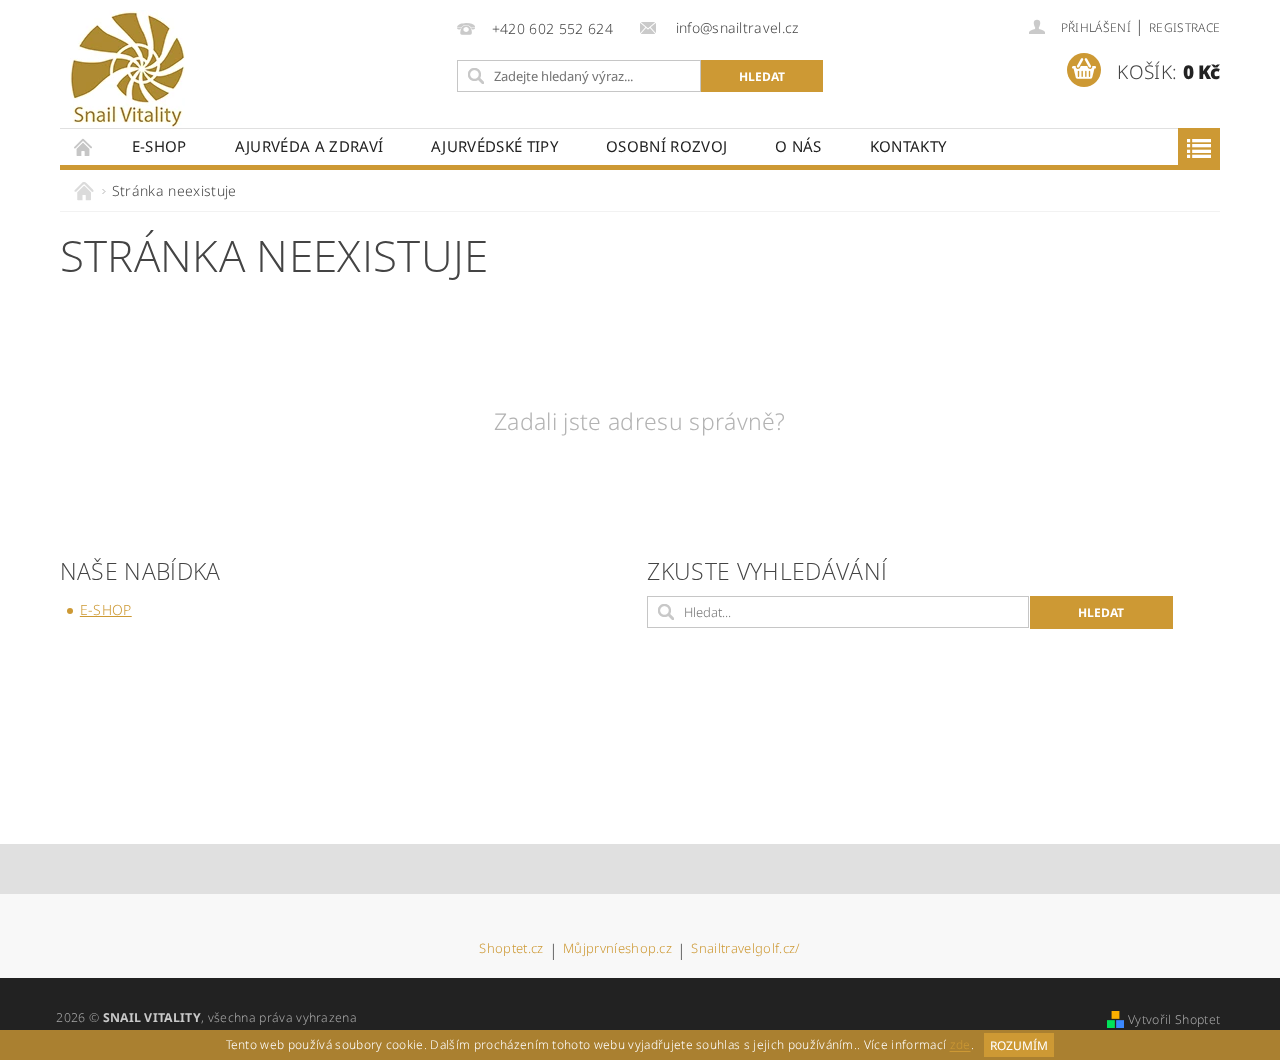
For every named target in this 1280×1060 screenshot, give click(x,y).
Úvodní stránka (84, 146)
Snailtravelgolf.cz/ (745, 949)
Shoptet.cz (511, 949)
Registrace (1184, 27)
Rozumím (1019, 1045)
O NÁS (798, 146)
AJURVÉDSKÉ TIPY (494, 146)
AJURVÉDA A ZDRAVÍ (309, 146)
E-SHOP (159, 146)
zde (960, 1045)
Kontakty (908, 146)
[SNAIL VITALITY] (127, 70)
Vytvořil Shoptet (1174, 1019)
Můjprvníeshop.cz (617, 949)
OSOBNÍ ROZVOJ (666, 146)
